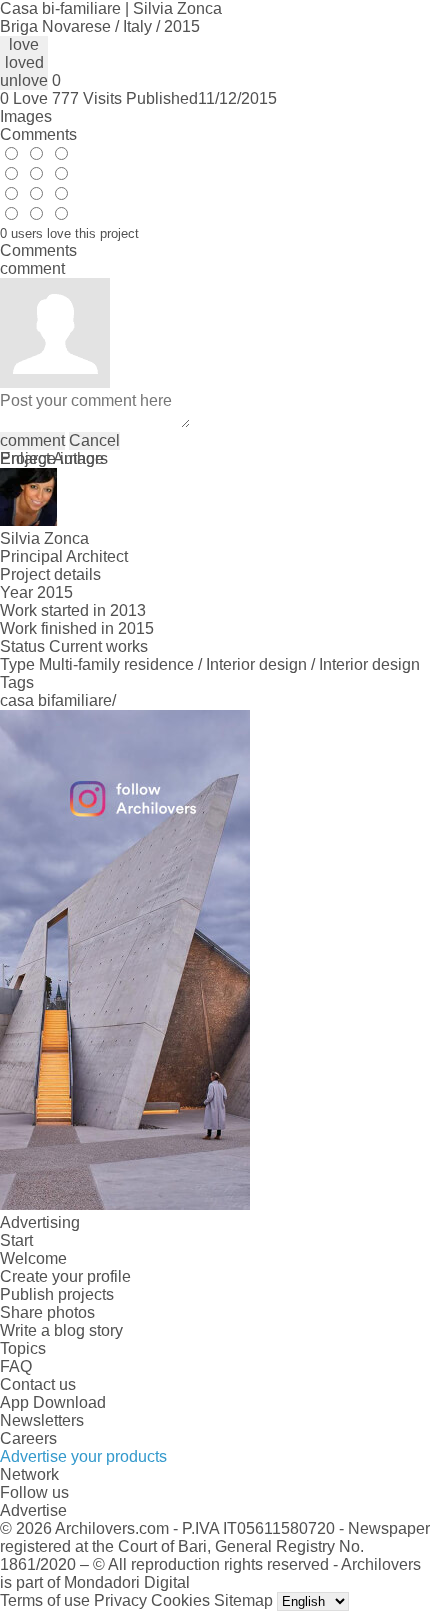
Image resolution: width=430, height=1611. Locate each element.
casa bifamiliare (56, 700)
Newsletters (42, 1420)
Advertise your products (83, 1456)
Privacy (120, 1600)
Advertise (33, 1510)
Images (26, 116)
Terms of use (45, 1600)
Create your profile (65, 1276)
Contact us (38, 1384)
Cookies (180, 1600)
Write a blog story (61, 1330)
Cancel (94, 440)
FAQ (16, 1366)
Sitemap (243, 1600)
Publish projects (57, 1294)
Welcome (33, 1258)
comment (32, 440)
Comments (38, 134)
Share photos (47, 1312)
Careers (28, 1438)
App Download (53, 1402)
